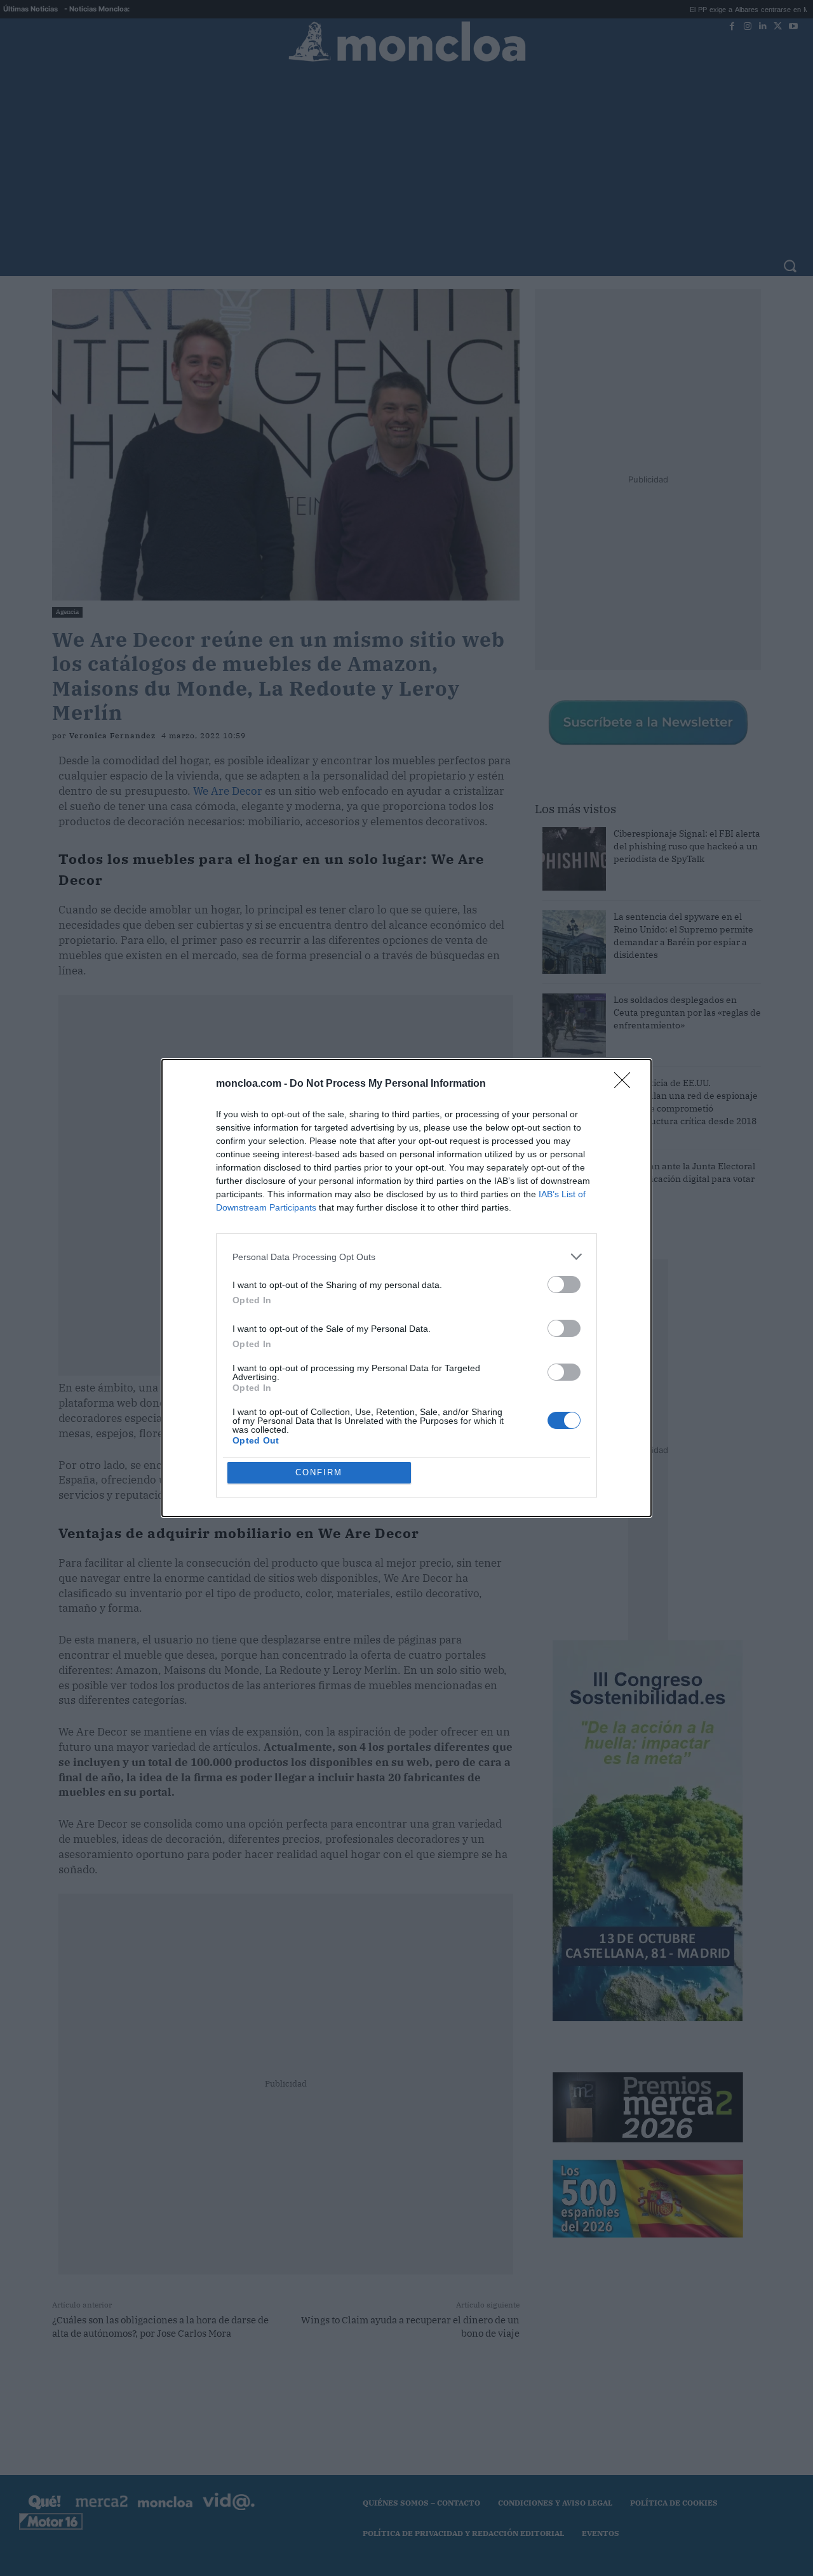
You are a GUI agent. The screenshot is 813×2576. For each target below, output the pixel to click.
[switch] (564, 1285)
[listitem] (406, 1257)
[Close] (626, 1084)
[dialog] (406, 1288)
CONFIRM (319, 1472)
